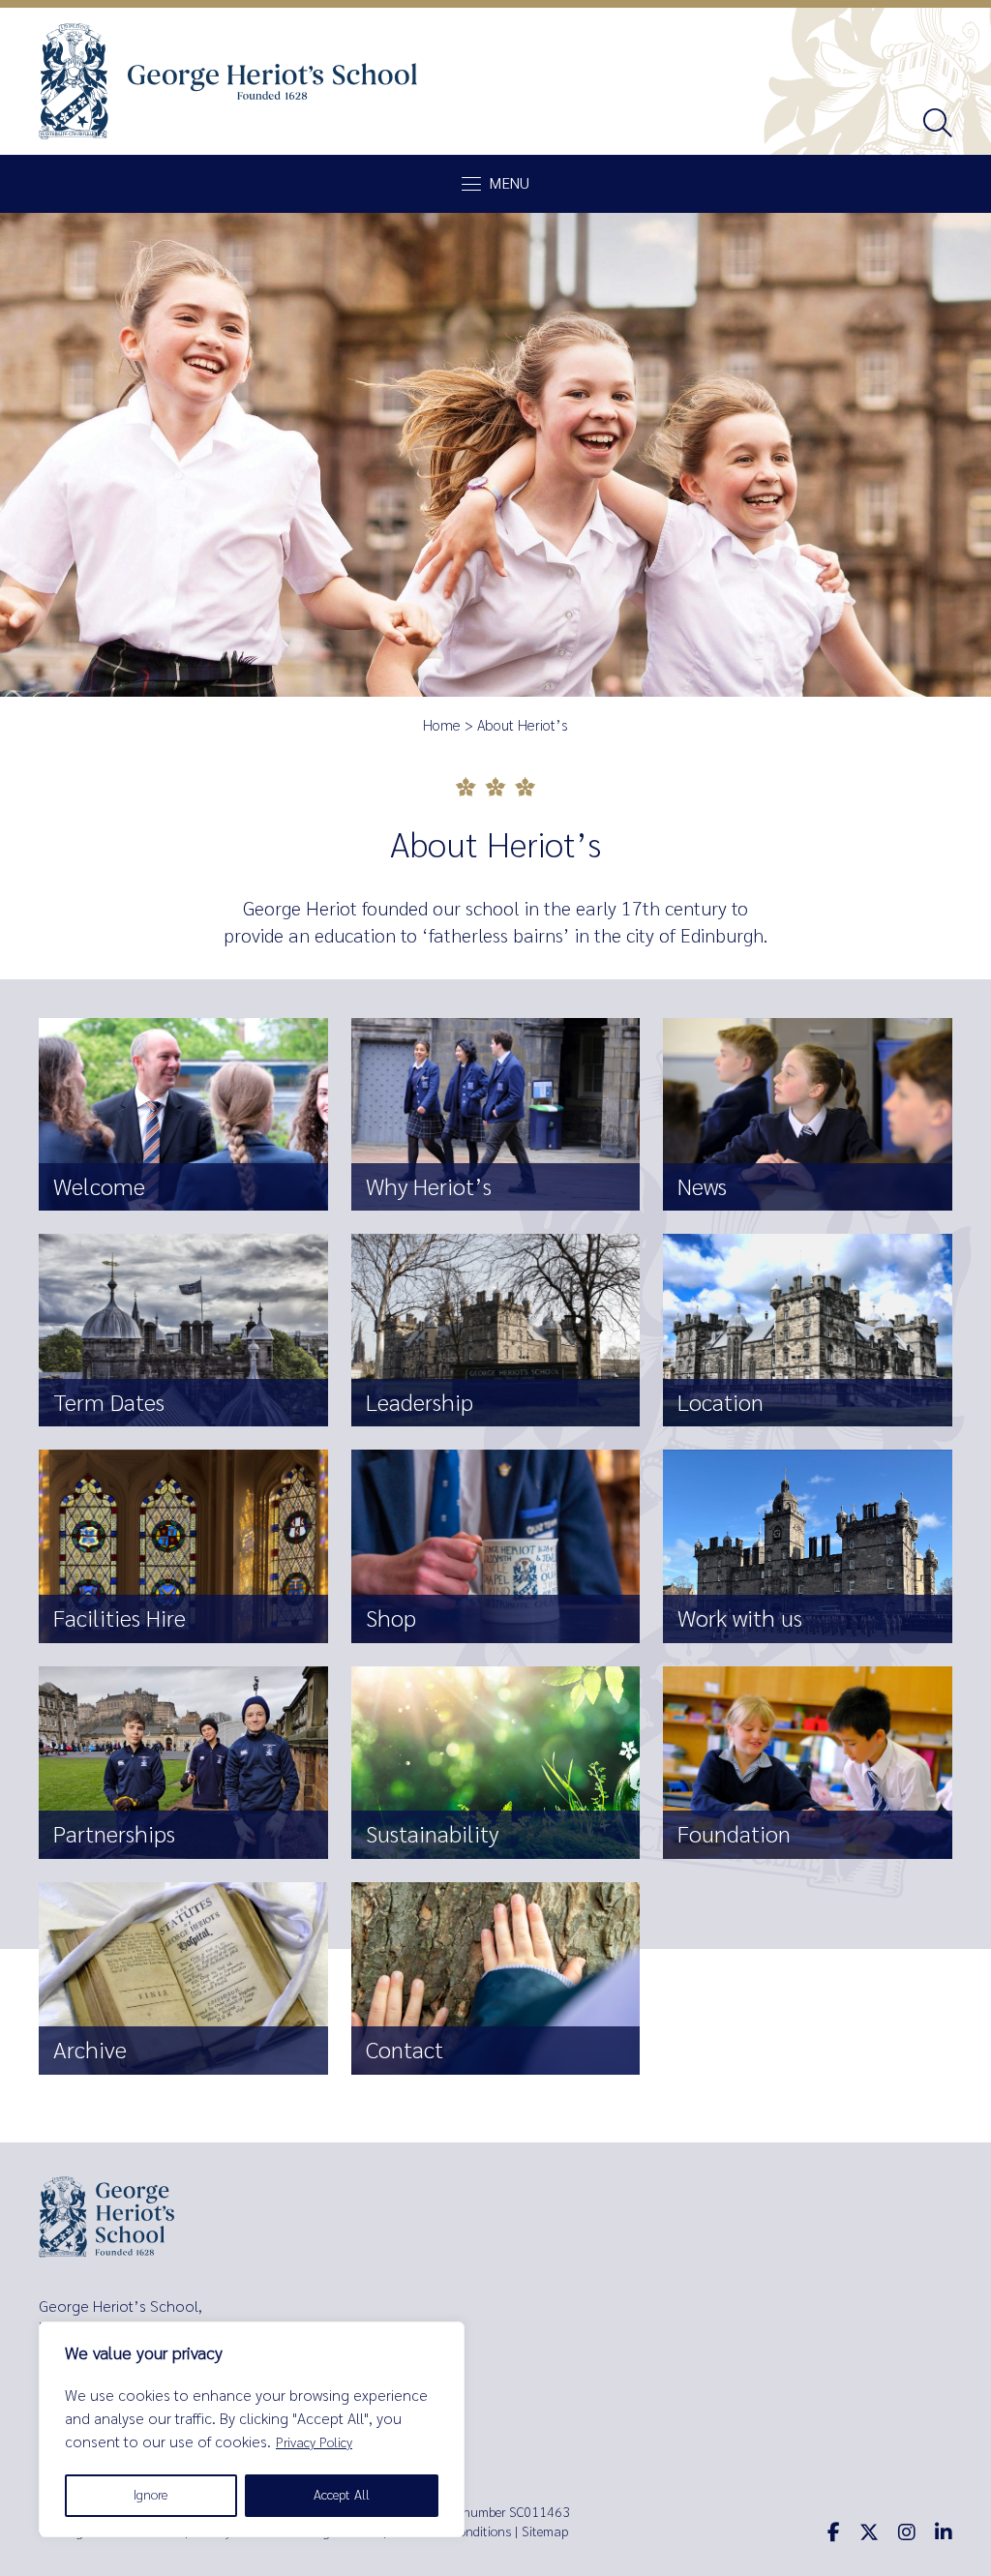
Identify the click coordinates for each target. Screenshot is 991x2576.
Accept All (342, 2495)
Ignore (150, 2495)
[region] (252, 2429)
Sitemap (545, 2532)
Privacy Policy (314, 2443)
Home (442, 726)
